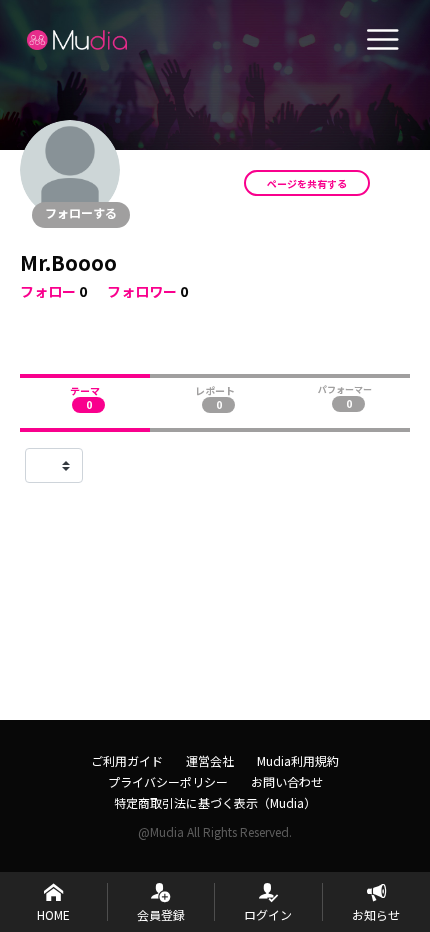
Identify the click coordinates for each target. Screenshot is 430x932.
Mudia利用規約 (298, 760)
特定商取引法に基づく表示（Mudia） (215, 802)
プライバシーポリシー (168, 781)
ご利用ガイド (127, 760)
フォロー (48, 291)
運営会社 (210, 760)
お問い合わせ (287, 781)
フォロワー (142, 291)
